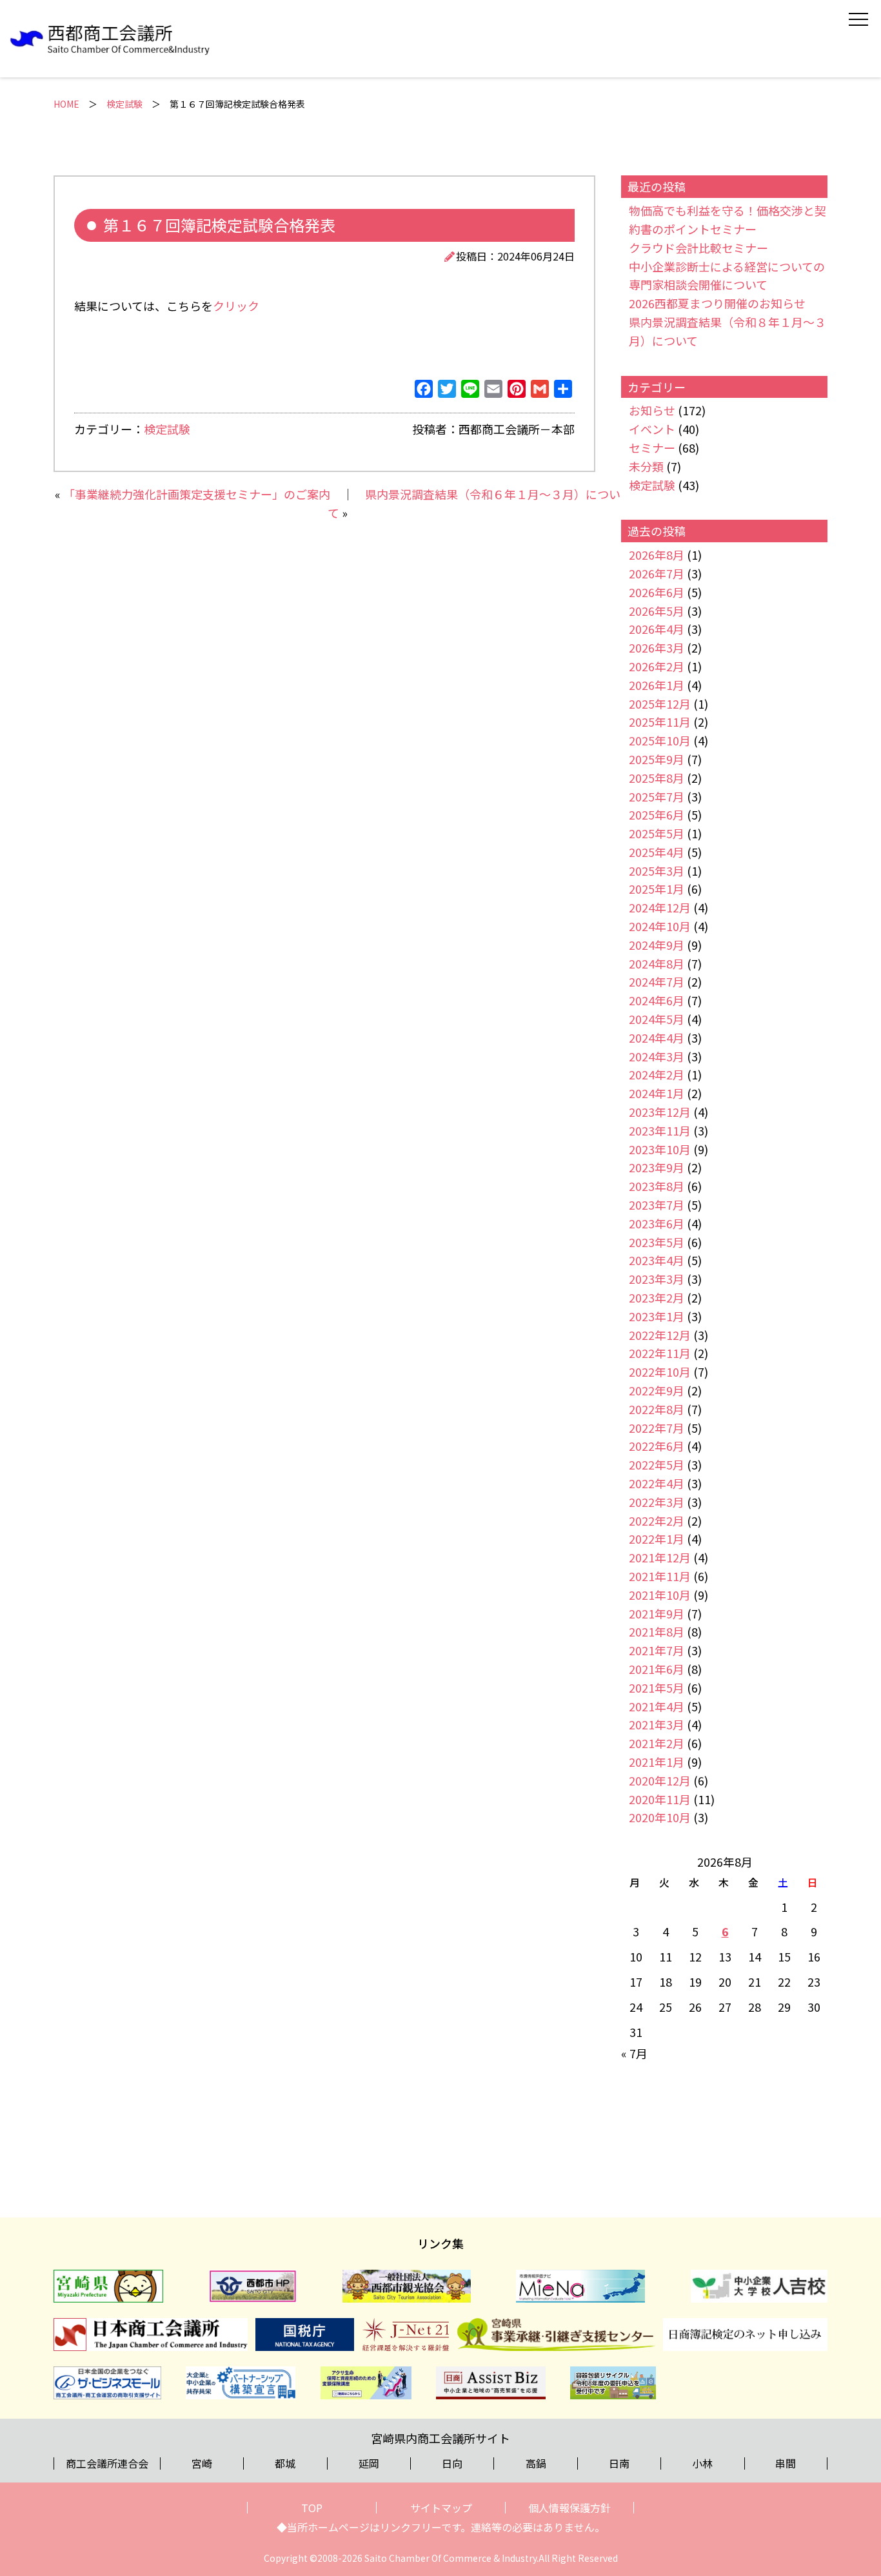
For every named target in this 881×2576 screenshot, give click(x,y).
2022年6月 (657, 1446)
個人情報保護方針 (569, 2508)
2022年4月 (657, 1483)
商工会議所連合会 (107, 2463)
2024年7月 (657, 981)
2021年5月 (657, 1687)
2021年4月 (657, 1706)
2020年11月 (660, 1799)
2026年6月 (657, 592)
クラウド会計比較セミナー (698, 248)
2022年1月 (657, 1539)
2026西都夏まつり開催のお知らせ (717, 303)
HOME (66, 104)
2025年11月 (660, 722)
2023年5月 (657, 1242)
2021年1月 (657, 1762)
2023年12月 (660, 1112)
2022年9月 (657, 1390)
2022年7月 (657, 1428)
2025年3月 (657, 870)
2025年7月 (657, 796)
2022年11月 (660, 1353)
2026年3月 (657, 647)
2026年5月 (657, 611)
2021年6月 (657, 1669)
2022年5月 (657, 1464)
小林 (702, 2463)
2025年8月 (657, 778)
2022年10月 (660, 1372)
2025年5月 (657, 833)
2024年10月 (660, 926)
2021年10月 (660, 1595)
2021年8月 (657, 1631)
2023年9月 (657, 1167)
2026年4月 (657, 629)
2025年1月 (657, 889)
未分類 (646, 466)
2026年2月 (657, 666)
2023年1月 (657, 1316)
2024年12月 (660, 907)
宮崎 (202, 2463)
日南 (619, 2463)
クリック (236, 306)
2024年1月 (657, 1093)
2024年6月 (657, 1000)
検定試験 (124, 104)
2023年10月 (660, 1149)
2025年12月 (660, 703)
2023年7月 (657, 1204)
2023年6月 (657, 1223)
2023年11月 (660, 1130)
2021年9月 (657, 1613)
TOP (312, 2508)
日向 (452, 2463)
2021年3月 (657, 1724)
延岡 (369, 2463)
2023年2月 (657, 1297)
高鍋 (536, 2463)
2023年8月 (657, 1186)
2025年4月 (657, 852)
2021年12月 (660, 1557)
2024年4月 (657, 1037)
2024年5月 (657, 1019)
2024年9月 (657, 945)
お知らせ (652, 410)
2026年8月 (657, 555)
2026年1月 (657, 685)
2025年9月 (657, 759)
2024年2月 (657, 1074)
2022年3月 (657, 1502)
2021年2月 (657, 1743)
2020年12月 (660, 1780)
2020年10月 (660, 1817)
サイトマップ (441, 2508)
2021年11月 (660, 1576)
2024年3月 (657, 1056)
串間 (786, 2463)
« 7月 (634, 2053)
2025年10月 (660, 740)
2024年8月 (657, 963)
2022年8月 (657, 1409)
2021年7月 (657, 1650)
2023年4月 (657, 1260)
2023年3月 (657, 1279)
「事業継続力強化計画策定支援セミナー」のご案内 (197, 494)
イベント (652, 429)
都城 (285, 2463)
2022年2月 (657, 1520)
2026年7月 (657, 573)
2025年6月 (657, 814)
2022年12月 (660, 1335)
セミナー (652, 447)
